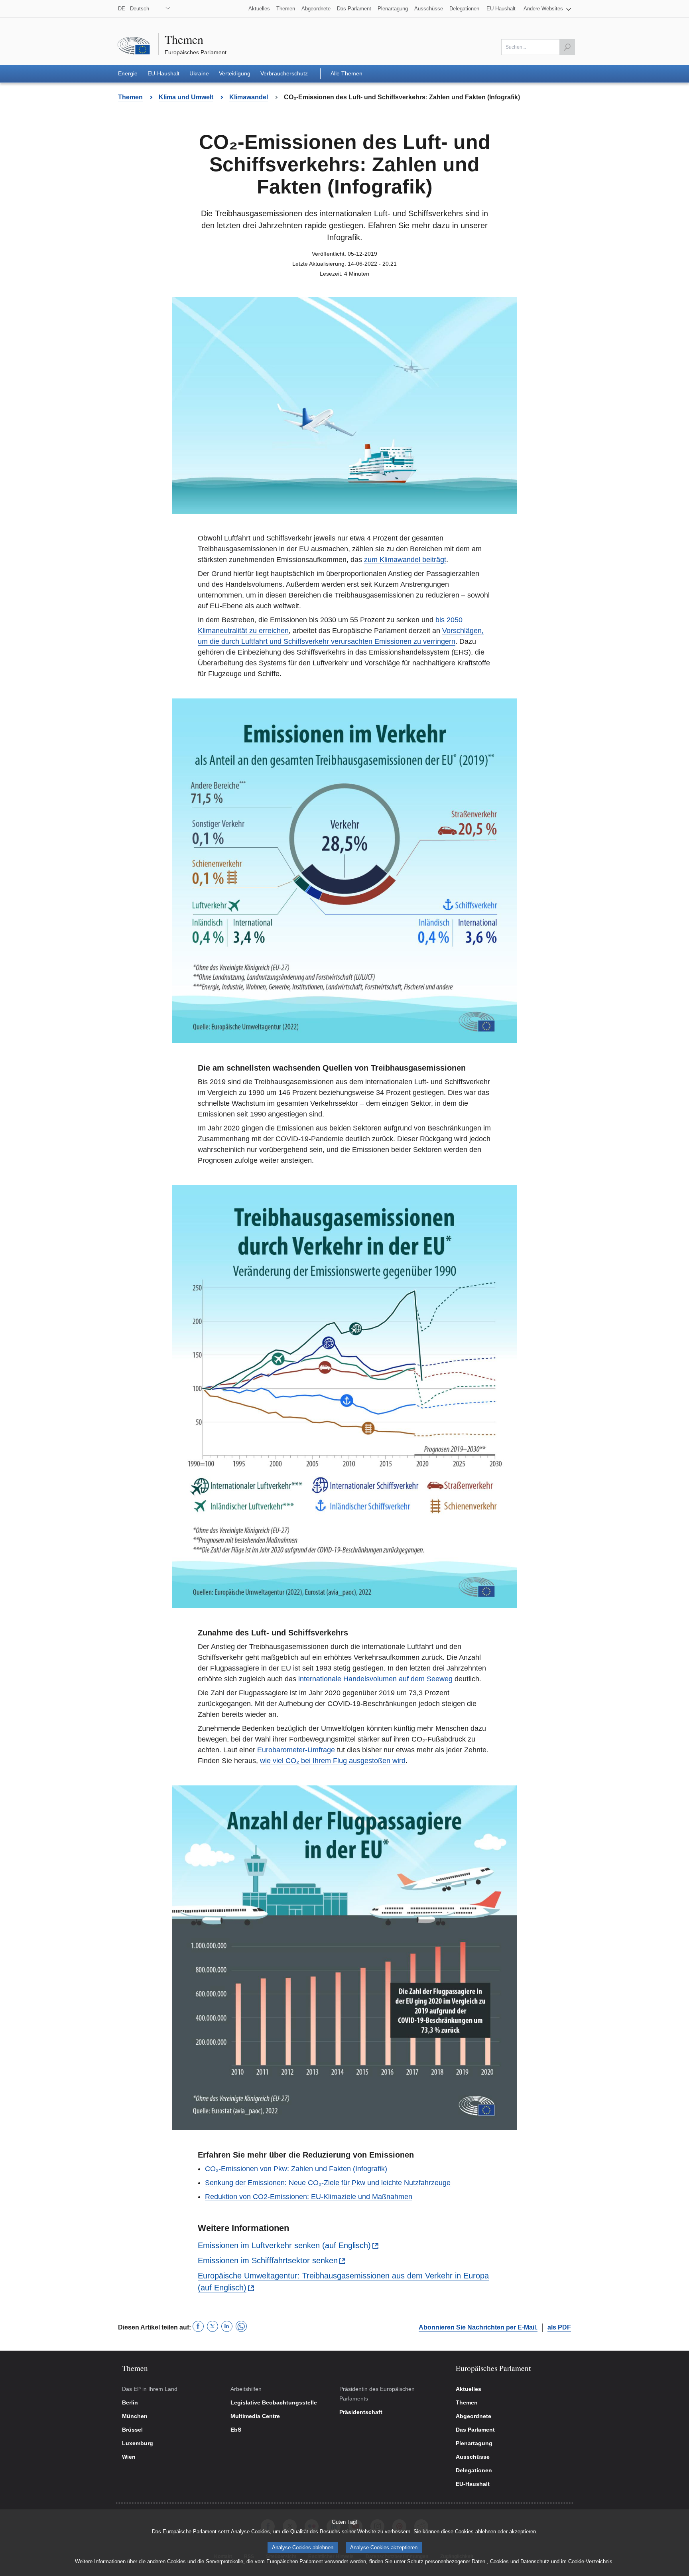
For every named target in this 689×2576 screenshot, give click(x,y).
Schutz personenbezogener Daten (446, 2561)
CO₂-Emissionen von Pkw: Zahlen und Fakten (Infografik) (296, 2169)
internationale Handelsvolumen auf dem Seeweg (375, 1679)
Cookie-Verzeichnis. (591, 2561)
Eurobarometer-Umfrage (296, 1750)
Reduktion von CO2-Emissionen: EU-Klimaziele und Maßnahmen (309, 2197)
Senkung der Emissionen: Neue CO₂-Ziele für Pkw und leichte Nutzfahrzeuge (328, 2183)
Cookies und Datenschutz (520, 2561)
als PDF (559, 2327)
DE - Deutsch (134, 9)
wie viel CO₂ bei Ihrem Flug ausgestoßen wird (333, 1761)
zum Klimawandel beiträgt (405, 560)
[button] (547, 9)
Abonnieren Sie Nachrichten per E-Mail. (478, 2327)
